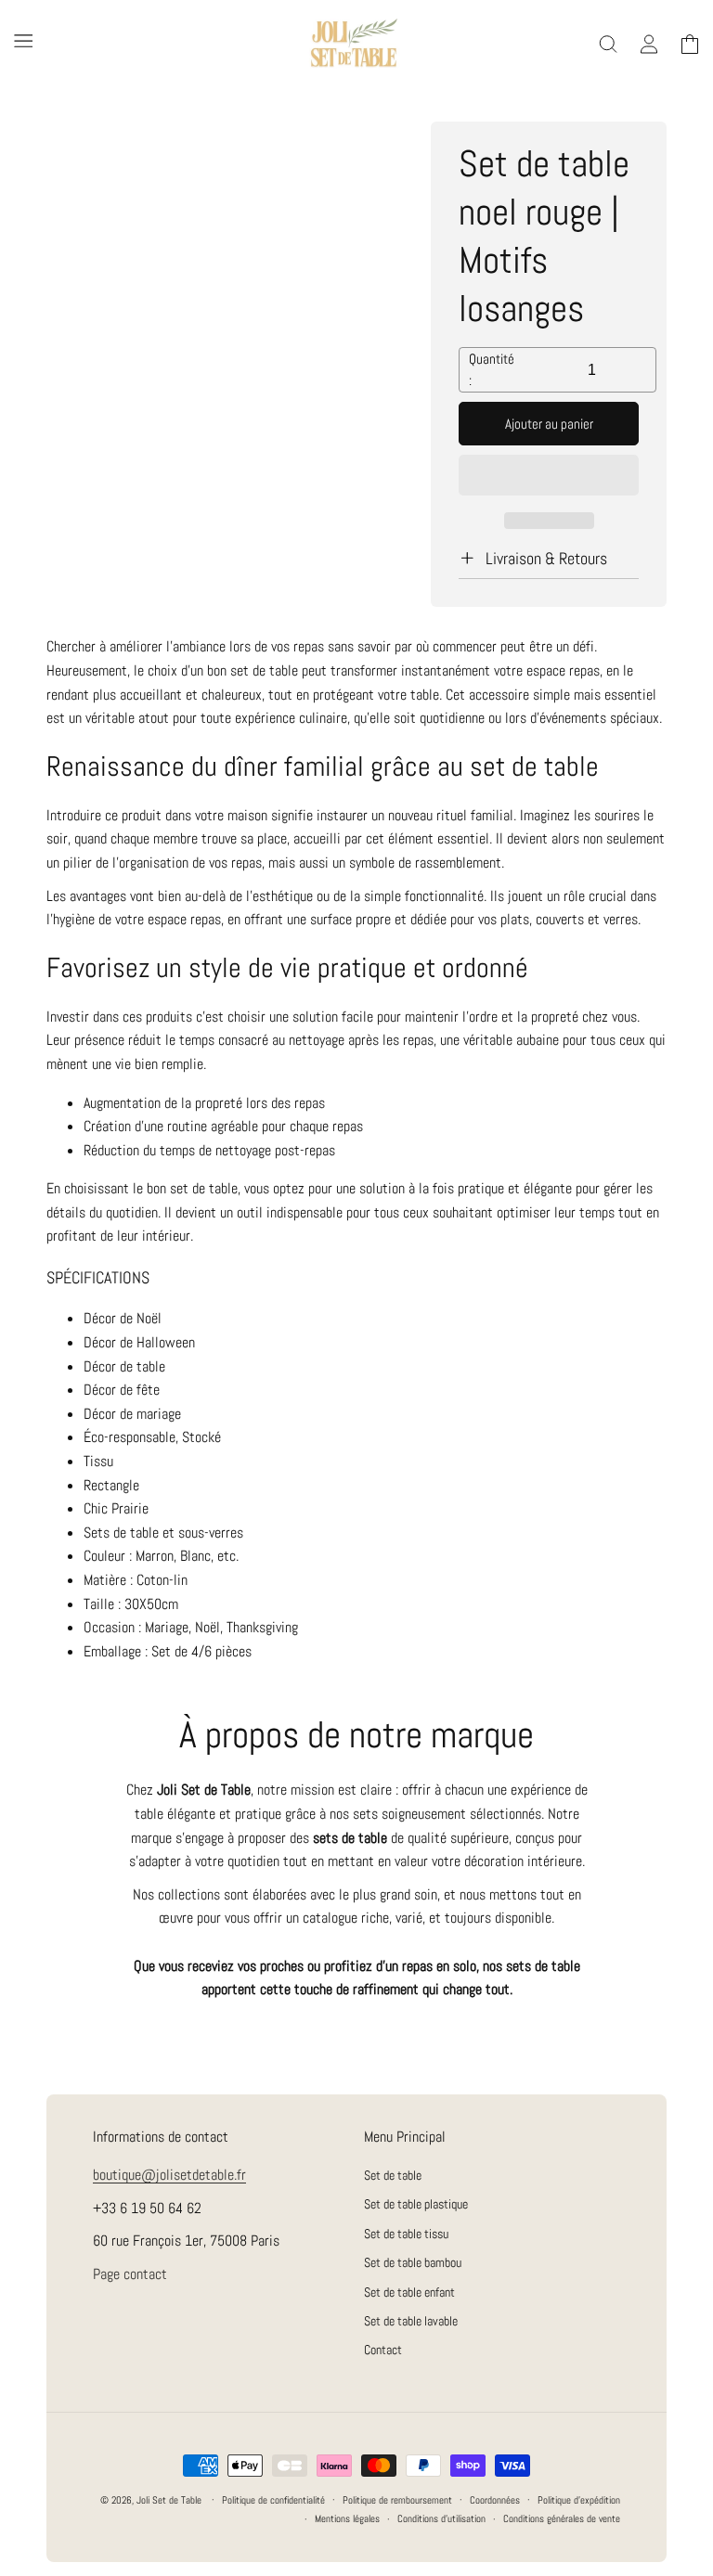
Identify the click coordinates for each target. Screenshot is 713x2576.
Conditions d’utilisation (441, 2518)
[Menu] (23, 41)
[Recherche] (608, 45)
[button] (549, 476)
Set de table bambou (413, 2262)
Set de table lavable (411, 2321)
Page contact (130, 2274)
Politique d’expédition (579, 2500)
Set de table (393, 2176)
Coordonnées (495, 2500)
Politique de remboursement (397, 2500)
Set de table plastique (416, 2204)
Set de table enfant (409, 2292)
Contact (383, 2350)
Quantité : (492, 369)
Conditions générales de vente (562, 2518)
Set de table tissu (406, 2234)
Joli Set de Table (169, 2500)
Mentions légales (347, 2518)
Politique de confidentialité (273, 2500)
